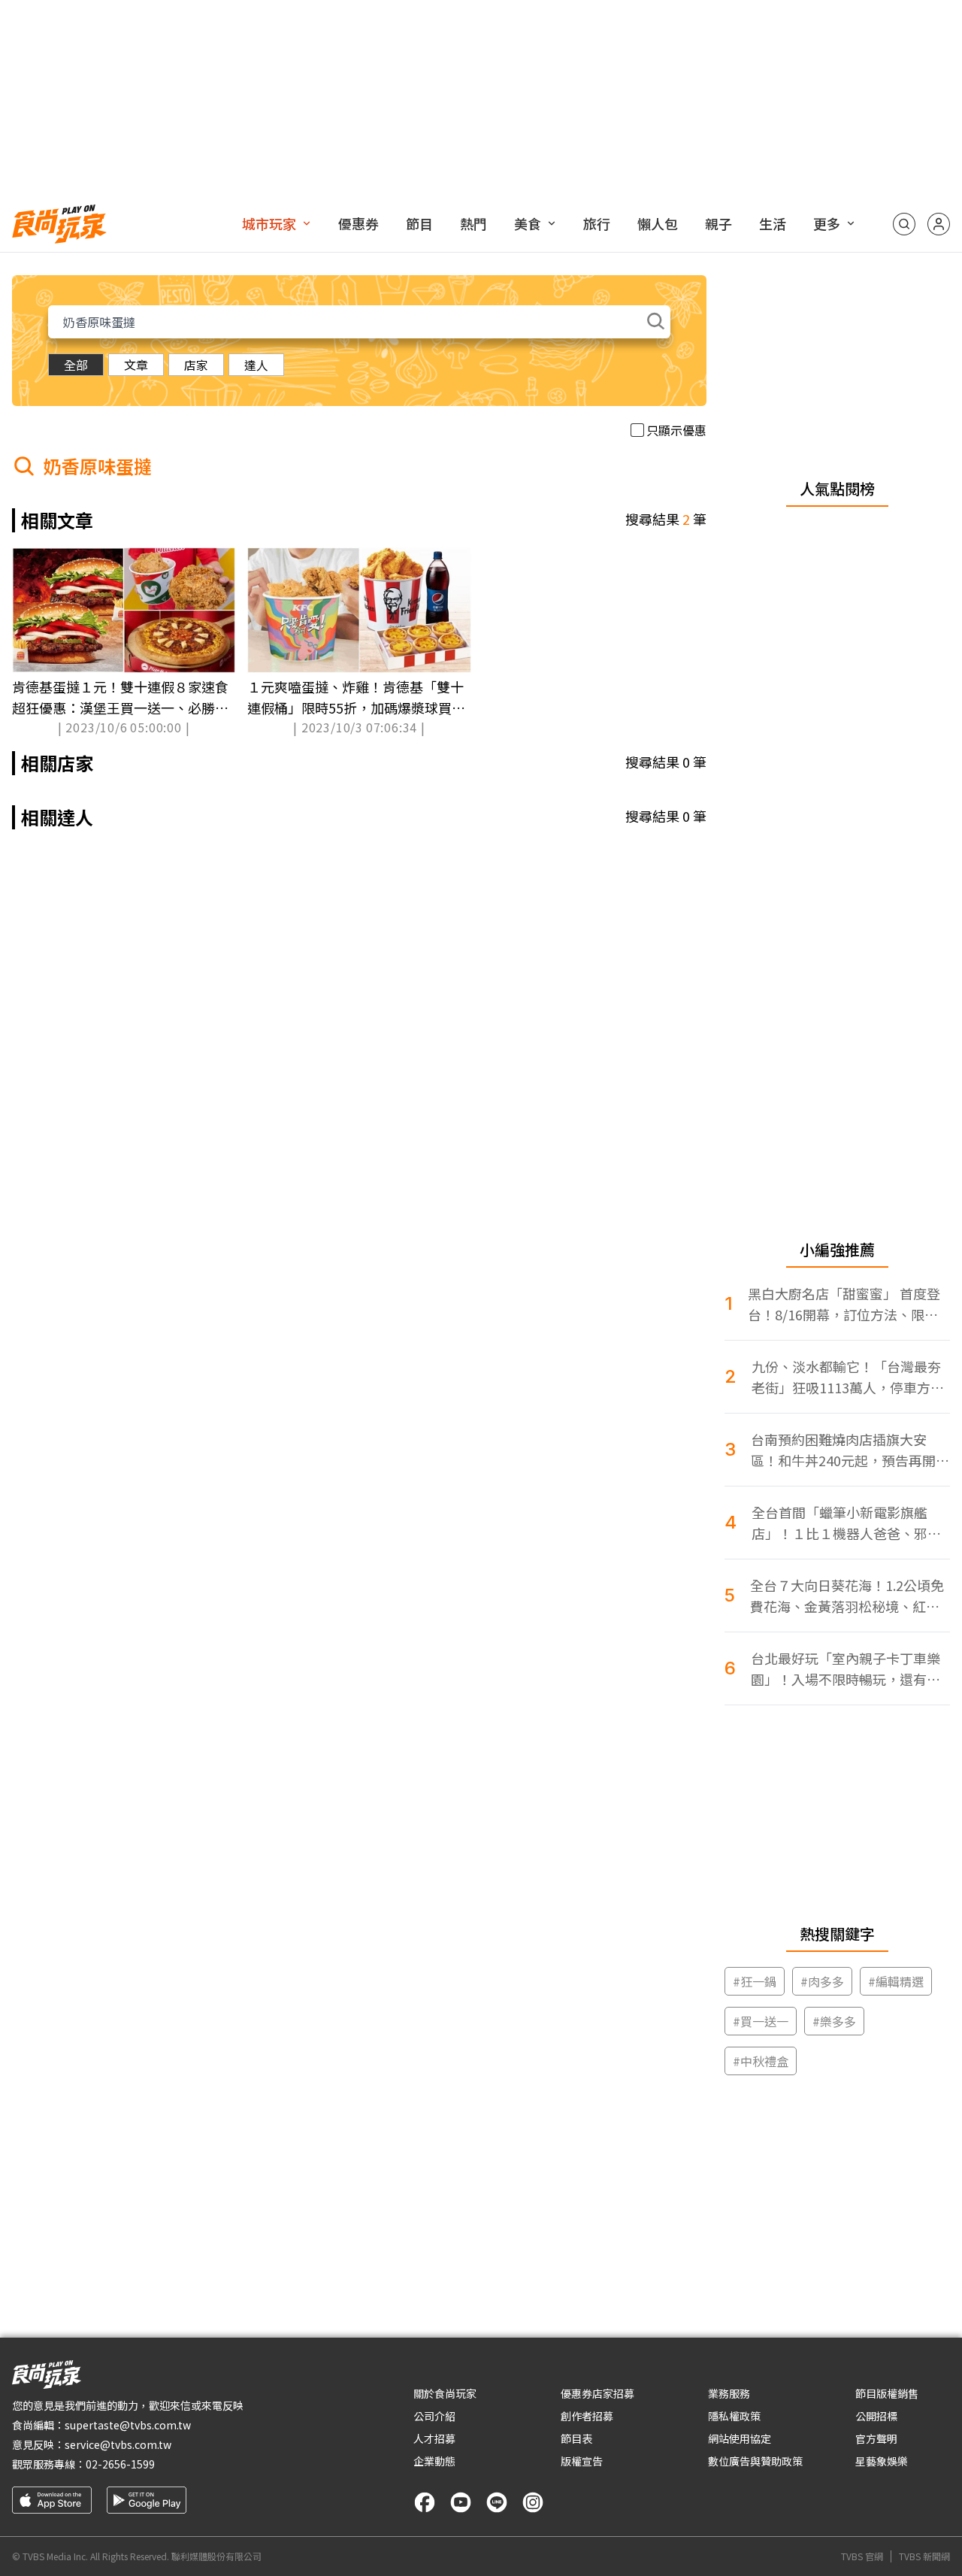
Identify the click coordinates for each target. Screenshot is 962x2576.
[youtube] (461, 2502)
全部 (76, 365)
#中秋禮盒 (761, 2061)
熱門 (473, 223)
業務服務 (729, 2393)
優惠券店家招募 (597, 2393)
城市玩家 (269, 223)
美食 (528, 223)
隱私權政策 (734, 2416)
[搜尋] (904, 224)
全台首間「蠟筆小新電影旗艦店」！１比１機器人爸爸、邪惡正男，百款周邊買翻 (846, 1523)
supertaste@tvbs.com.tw (128, 2425)
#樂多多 (834, 2021)
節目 (419, 223)
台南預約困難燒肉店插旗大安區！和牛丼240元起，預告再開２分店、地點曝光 (850, 1450)
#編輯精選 (896, 1981)
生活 (773, 223)
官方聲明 (876, 2438)
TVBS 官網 (862, 2556)
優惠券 (358, 223)
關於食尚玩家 (445, 2393)
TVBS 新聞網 (924, 2556)
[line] (497, 2502)
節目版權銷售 (887, 2393)
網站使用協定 (740, 2438)
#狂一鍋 (755, 1981)
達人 (256, 365)
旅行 (597, 223)
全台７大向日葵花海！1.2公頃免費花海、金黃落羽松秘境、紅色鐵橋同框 (847, 1596)
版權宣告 (582, 2461)
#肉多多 (822, 1981)
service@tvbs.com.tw (118, 2444)
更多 (827, 223)
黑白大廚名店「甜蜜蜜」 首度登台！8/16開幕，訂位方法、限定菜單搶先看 (844, 1304)
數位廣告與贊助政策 (755, 2461)
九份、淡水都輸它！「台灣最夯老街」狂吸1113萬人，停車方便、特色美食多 (846, 1377)
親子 (718, 223)
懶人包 (658, 223)
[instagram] (533, 2502)
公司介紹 (434, 2416)
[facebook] (425, 2502)
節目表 (576, 2438)
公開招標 (876, 2416)
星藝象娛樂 (882, 2461)
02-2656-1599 (120, 2464)
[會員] (939, 224)
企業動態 (434, 2461)
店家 (196, 365)
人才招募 (434, 2438)
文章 (136, 365)
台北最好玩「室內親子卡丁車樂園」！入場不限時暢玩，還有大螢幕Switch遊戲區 (846, 1669)
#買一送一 (761, 2021)
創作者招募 (587, 2416)
